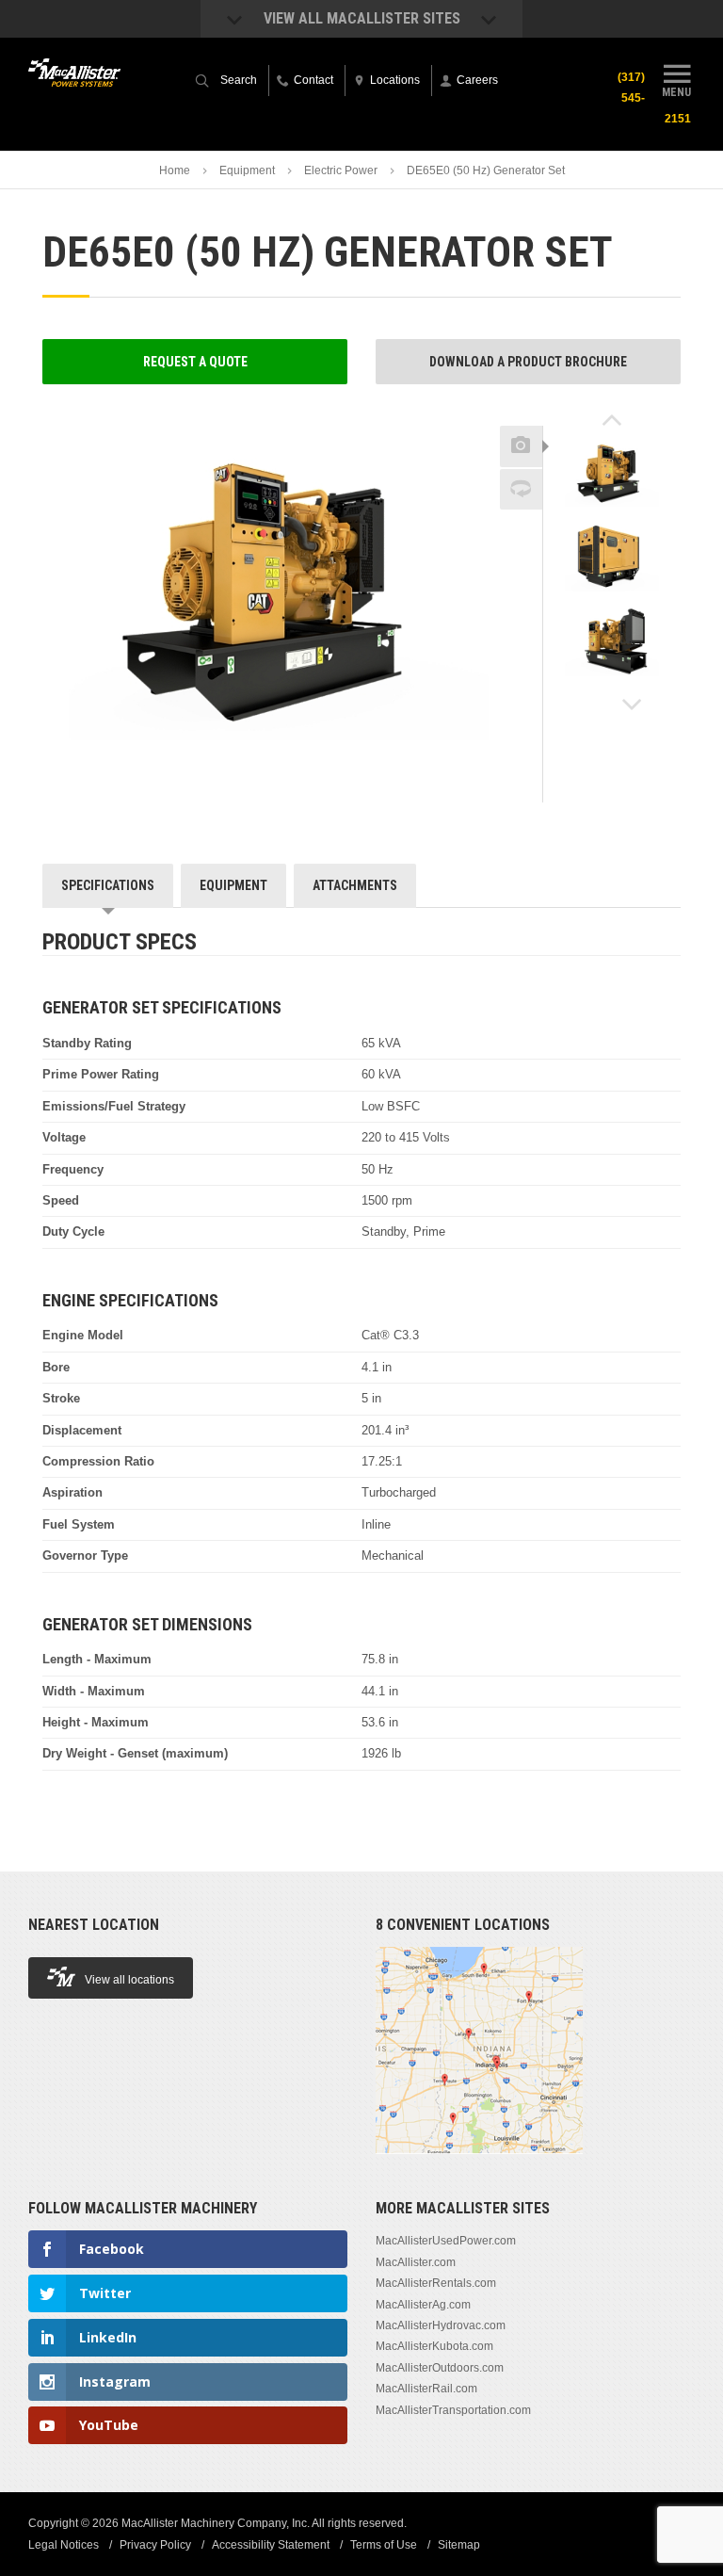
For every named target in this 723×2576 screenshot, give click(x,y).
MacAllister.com (416, 2262)
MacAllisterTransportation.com (453, 2410)
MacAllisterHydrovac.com (441, 2325)
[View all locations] (479, 2164)
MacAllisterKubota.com (434, 2346)
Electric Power (341, 170)
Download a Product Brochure (528, 362)
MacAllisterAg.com (423, 2305)
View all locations (129, 1980)
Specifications (108, 885)
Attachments (355, 885)
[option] (612, 478)
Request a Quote (195, 362)
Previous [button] (612, 420)
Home (175, 170)
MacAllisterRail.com (426, 2389)
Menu (676, 92)
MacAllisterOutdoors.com (440, 2368)
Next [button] (632, 705)
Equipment (247, 170)
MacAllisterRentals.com (436, 2283)
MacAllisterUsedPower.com (446, 2241)
